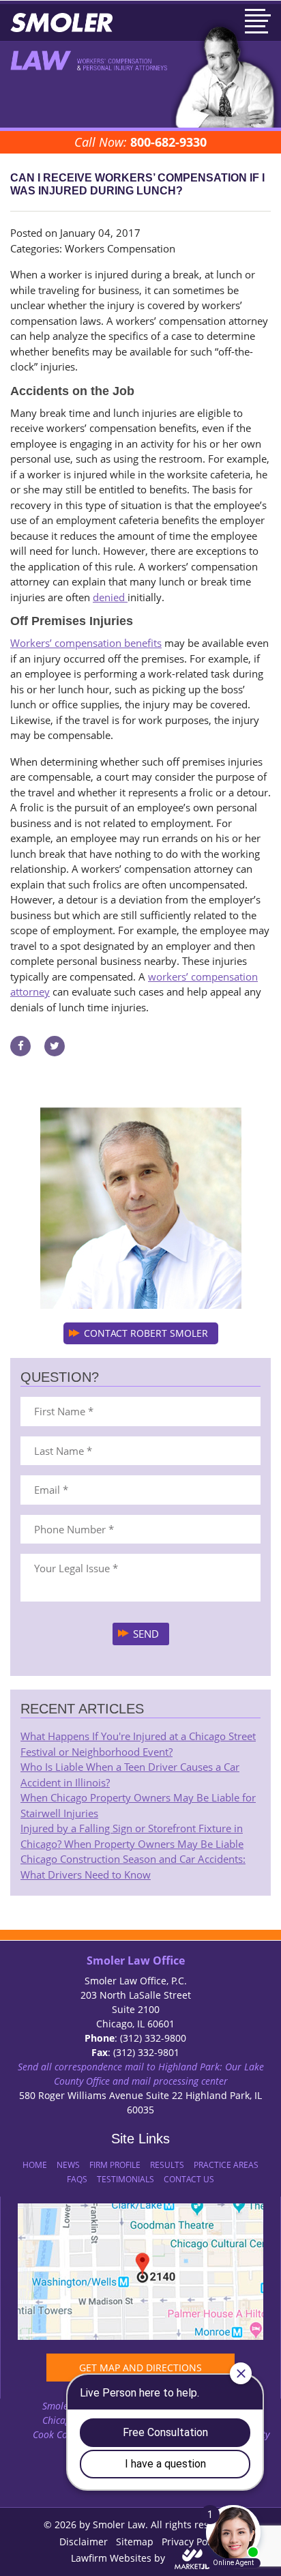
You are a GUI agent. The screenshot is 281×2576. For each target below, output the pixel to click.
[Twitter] (55, 1045)
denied (110, 597)
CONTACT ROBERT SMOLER (146, 1333)
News (68, 2165)
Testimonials (125, 2179)
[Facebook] (20, 1045)
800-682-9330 (168, 142)
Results (167, 2165)
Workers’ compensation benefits (86, 643)
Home (35, 2165)
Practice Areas (226, 2165)
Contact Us (189, 2179)
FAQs (77, 2179)
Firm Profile (115, 2165)
